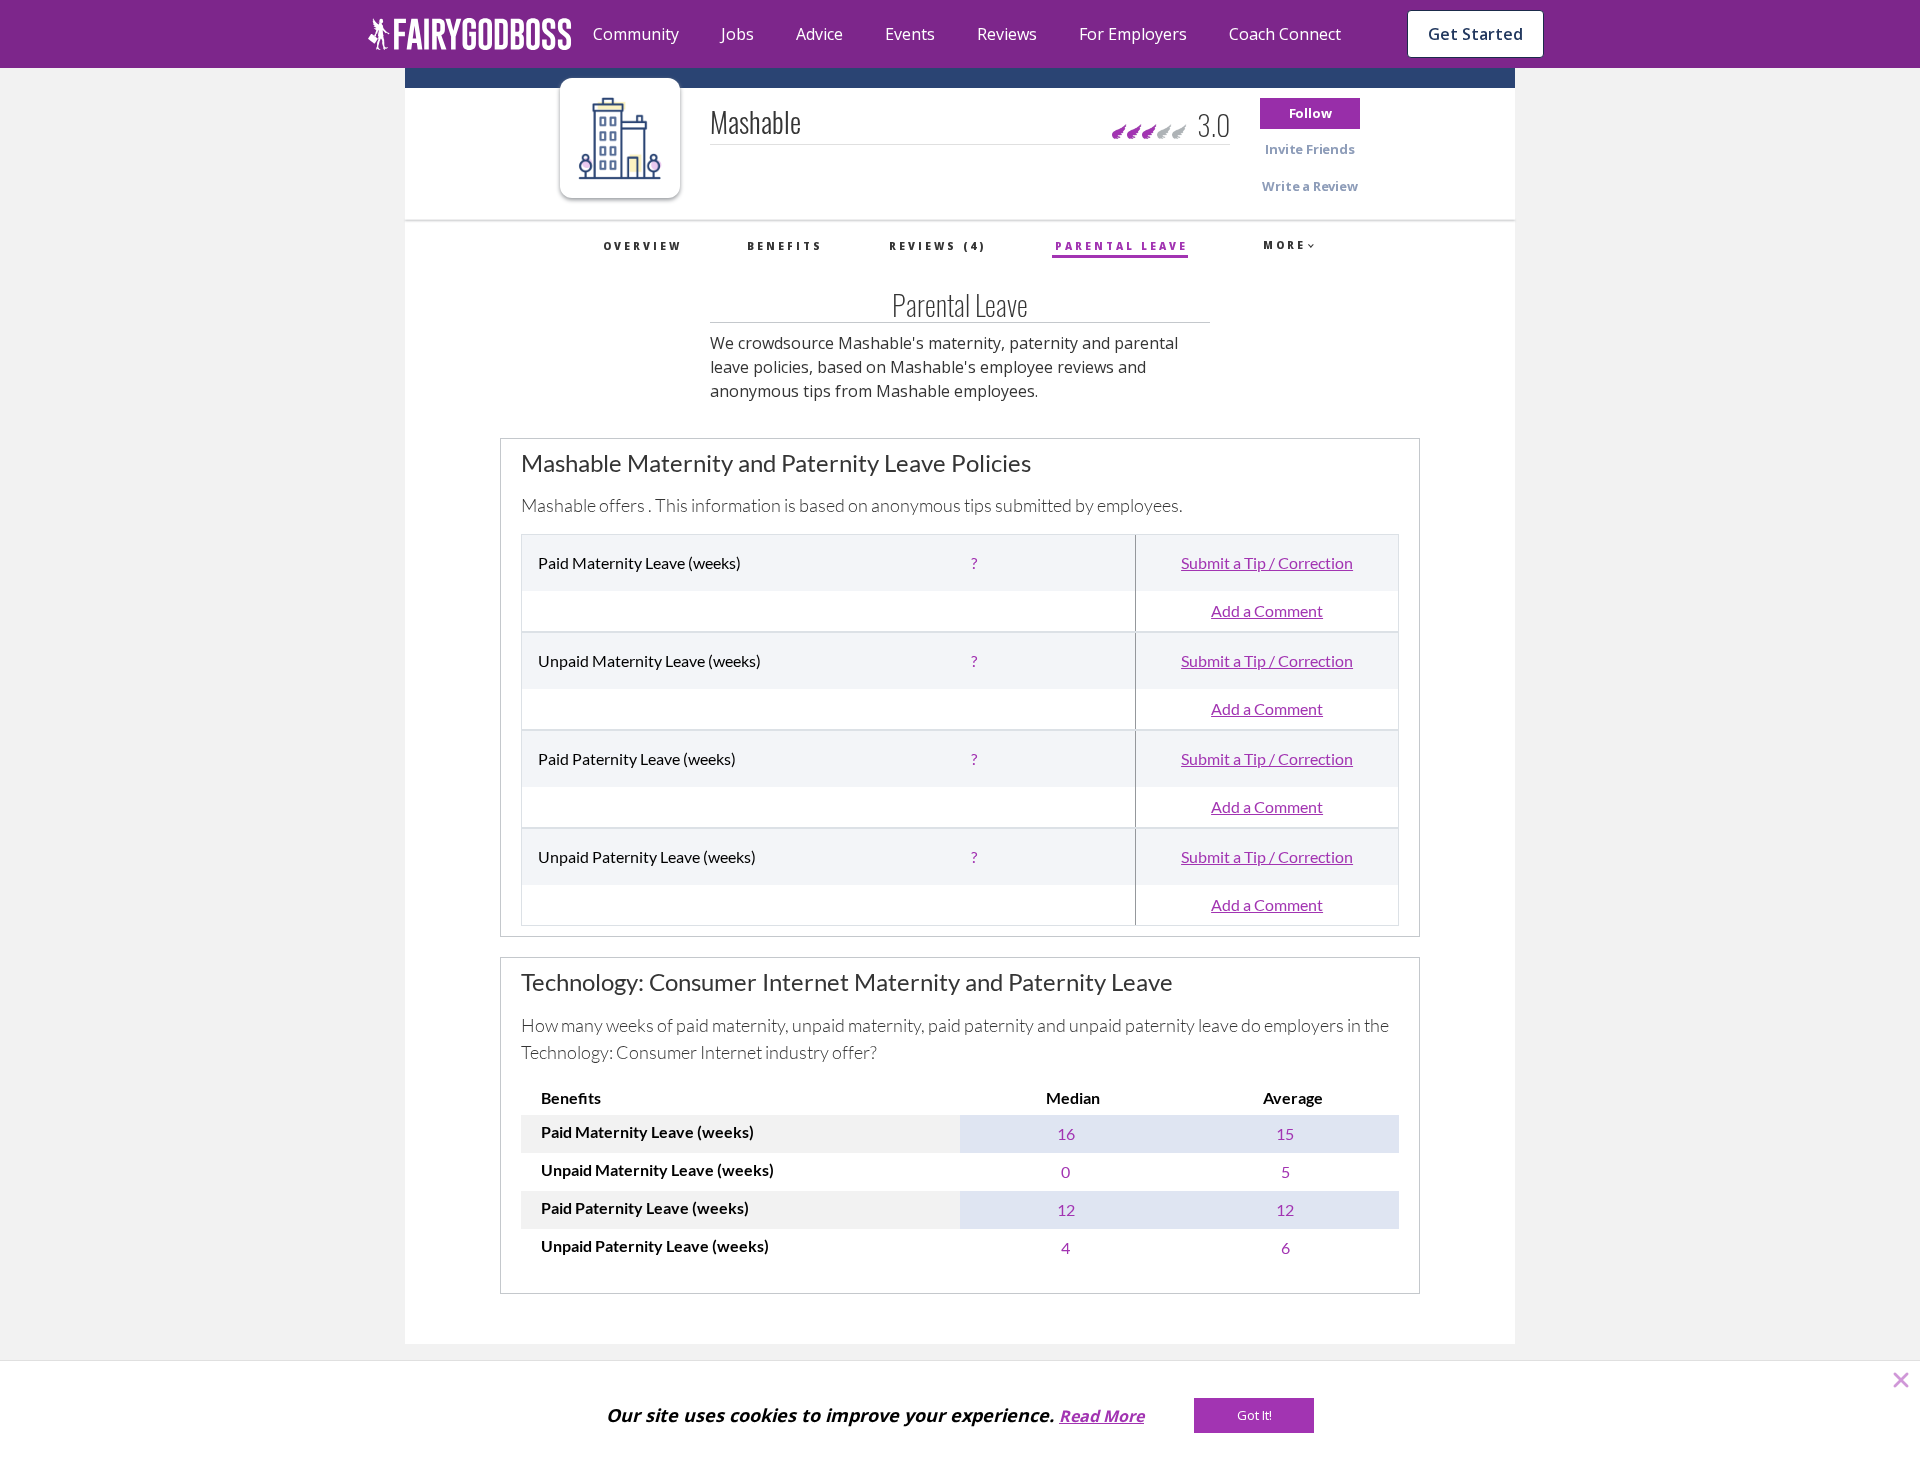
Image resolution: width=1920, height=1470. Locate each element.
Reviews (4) (937, 246)
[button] (1310, 113)
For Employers (1133, 34)
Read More (1101, 1416)
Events (910, 34)
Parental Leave (1121, 246)
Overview (642, 246)
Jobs (737, 34)
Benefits (785, 246)
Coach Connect (1285, 34)
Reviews (1007, 34)
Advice (819, 34)
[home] (470, 34)
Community (636, 34)
